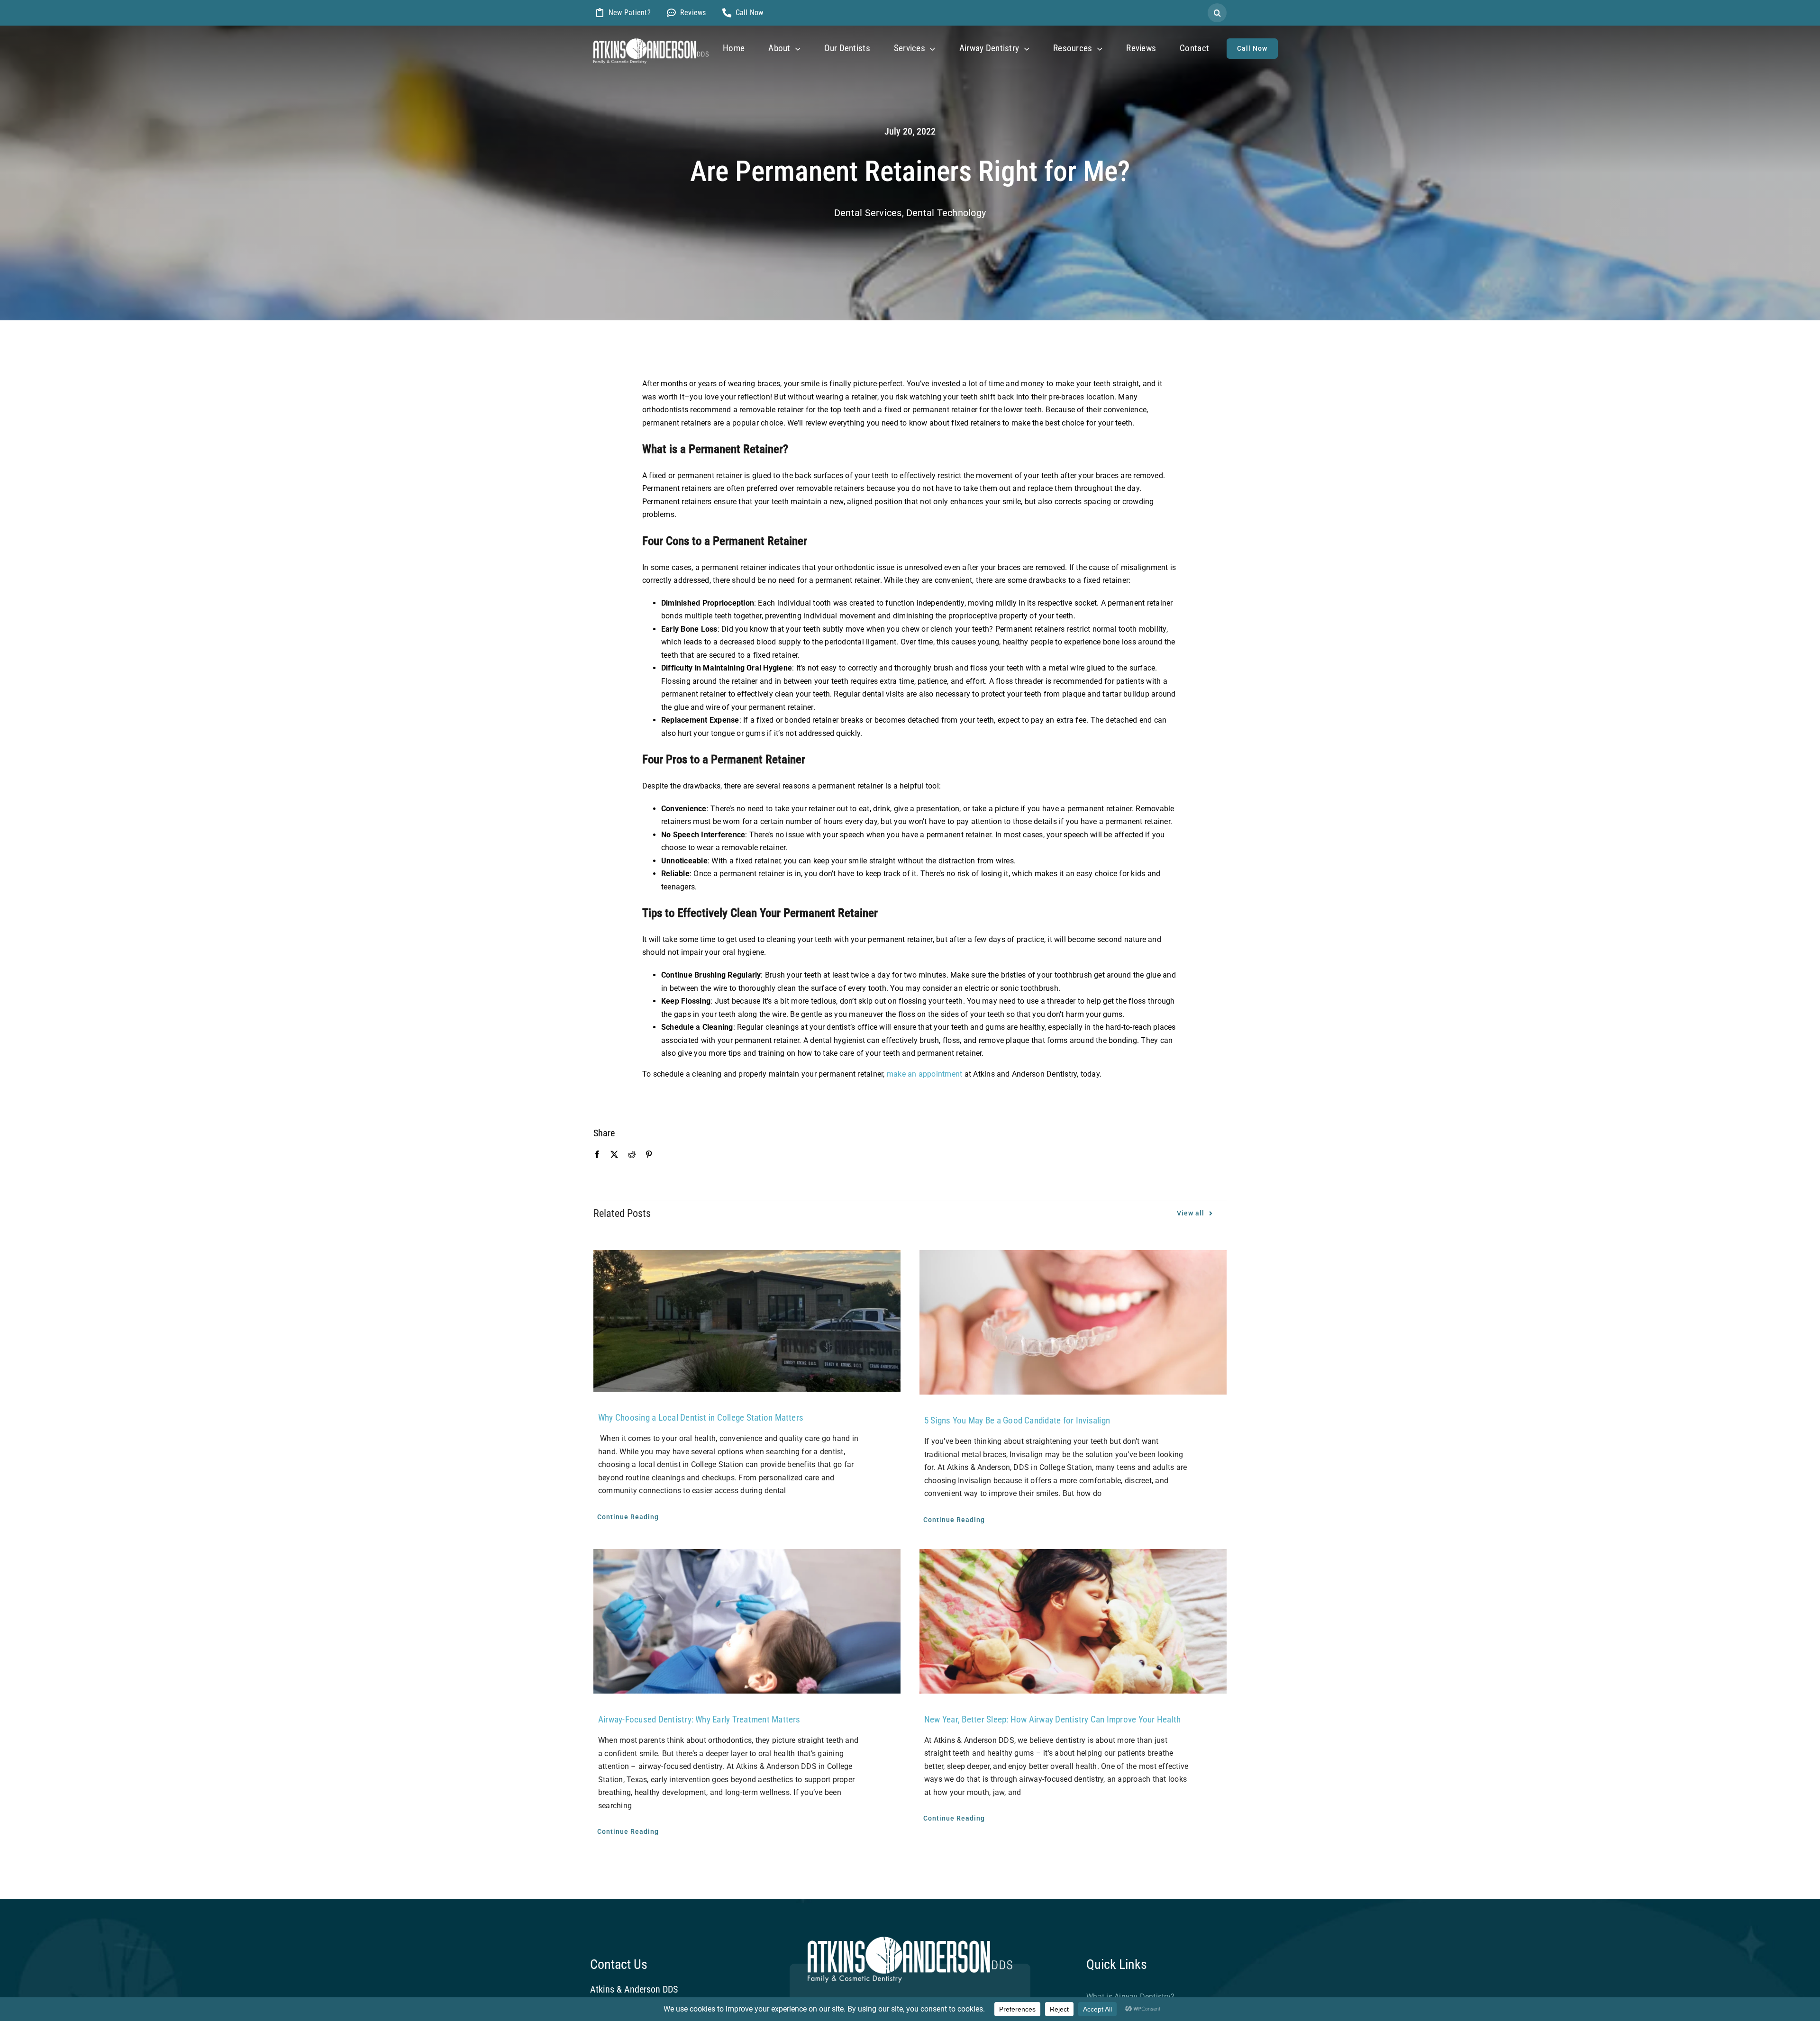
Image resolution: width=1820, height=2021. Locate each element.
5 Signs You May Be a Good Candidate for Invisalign (1017, 1420)
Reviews (693, 13)
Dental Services (868, 213)
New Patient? (630, 13)
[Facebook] (597, 1155)
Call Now (750, 13)
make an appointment (925, 1074)
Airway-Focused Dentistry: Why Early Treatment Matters (699, 1719)
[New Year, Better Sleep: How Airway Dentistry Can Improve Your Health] (1073, 1621)
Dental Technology (946, 213)
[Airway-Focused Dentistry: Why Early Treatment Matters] (747, 1621)
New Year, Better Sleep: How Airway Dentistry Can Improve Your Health (1052, 1719)
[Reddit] (632, 1155)
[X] (614, 1155)
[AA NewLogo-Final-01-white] (651, 42)
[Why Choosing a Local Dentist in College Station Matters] (747, 1321)
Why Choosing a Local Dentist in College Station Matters (702, 1418)
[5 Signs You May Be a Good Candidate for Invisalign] (1073, 1322)
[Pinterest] (649, 1155)
